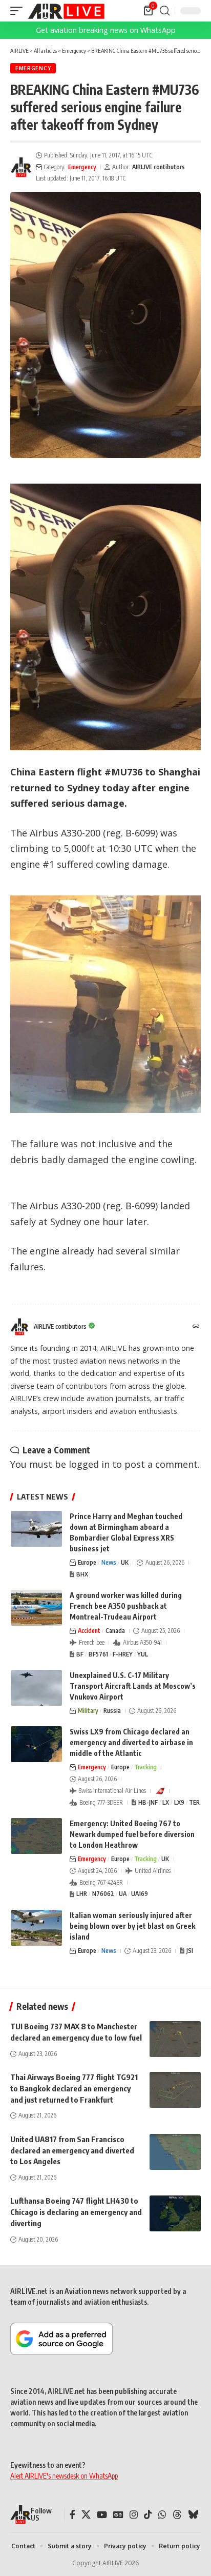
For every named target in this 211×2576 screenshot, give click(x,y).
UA (123, 1894)
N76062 (103, 1894)
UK (125, 1562)
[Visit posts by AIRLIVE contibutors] (21, 167)
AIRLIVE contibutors (159, 167)
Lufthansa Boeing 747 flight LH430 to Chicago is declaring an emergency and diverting (76, 2212)
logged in (89, 1464)
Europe (87, 1562)
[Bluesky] (193, 2515)
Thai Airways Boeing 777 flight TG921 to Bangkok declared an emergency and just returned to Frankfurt (74, 2088)
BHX (82, 1574)
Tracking (145, 1767)
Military (88, 1711)
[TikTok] (148, 2515)
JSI (190, 1951)
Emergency (33, 68)
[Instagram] (134, 2515)
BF (80, 1654)
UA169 (140, 1894)
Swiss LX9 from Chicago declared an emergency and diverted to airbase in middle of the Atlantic (131, 1742)
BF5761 (98, 1654)
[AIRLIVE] (66, 11)
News (109, 1562)
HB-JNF (148, 1802)
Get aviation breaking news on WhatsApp (106, 30)
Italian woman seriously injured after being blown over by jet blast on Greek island (132, 1926)
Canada (115, 1631)
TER (194, 1802)
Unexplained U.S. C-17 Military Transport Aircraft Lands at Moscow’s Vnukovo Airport (133, 1686)
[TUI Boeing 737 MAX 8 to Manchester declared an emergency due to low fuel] (175, 2039)
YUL (143, 1654)
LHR (82, 1894)
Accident (89, 1631)
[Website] (196, 1327)
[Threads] (177, 2515)
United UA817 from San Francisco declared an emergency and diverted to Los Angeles (72, 2150)
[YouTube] (102, 2515)
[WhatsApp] (162, 2515)
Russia (112, 1711)
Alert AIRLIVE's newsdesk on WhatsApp (64, 2476)
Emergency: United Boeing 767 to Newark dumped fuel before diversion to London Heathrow (132, 1834)
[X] (86, 2515)
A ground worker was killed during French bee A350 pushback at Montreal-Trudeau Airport (126, 1606)
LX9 (179, 1802)
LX (166, 1802)
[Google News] (118, 2515)
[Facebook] (72, 2515)
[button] (19, 11)
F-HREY (123, 1654)
